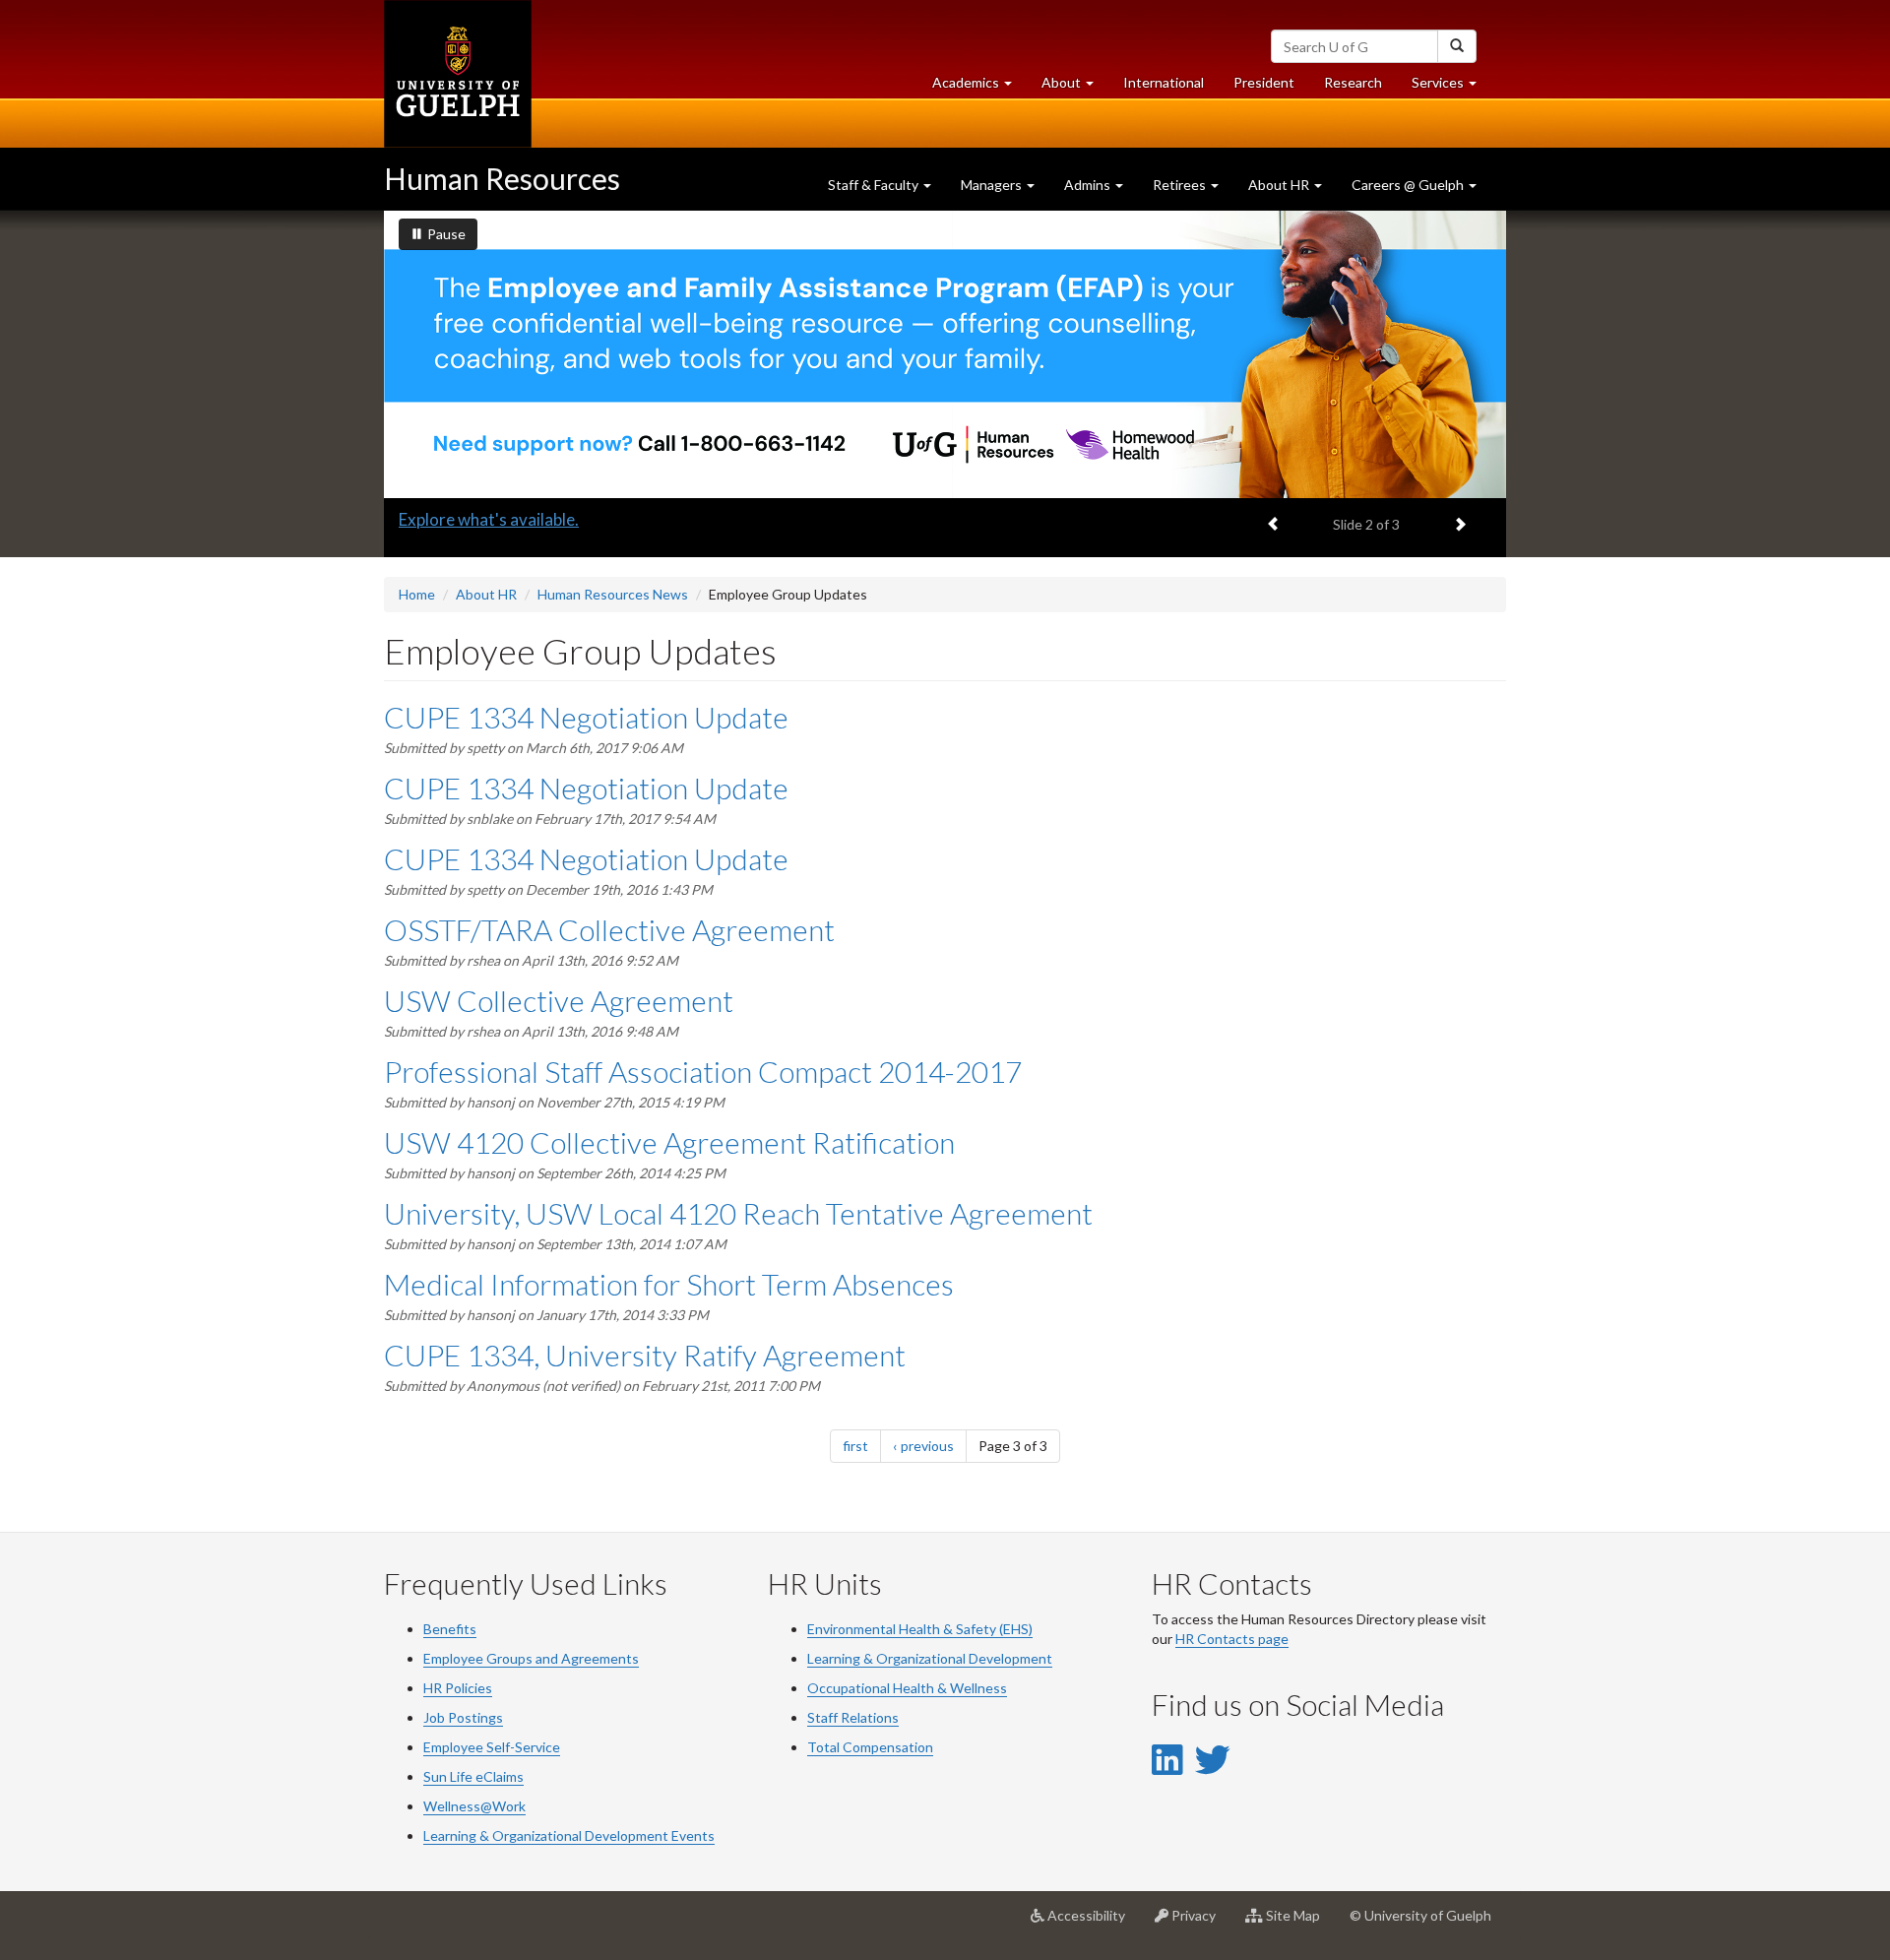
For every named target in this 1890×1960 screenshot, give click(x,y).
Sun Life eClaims (473, 1776)
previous (934, 1445)
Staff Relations (853, 1717)
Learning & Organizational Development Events (569, 1835)
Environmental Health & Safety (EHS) (920, 1629)
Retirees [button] (1181, 185)
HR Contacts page (1232, 1639)
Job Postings (463, 1717)
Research (1360, 88)
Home (417, 594)
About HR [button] (1280, 185)
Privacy (1199, 1923)
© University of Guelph (1420, 1915)
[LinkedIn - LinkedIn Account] (1167, 1759)
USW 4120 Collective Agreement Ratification (669, 1142)
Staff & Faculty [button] (875, 185)
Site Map (1299, 1923)
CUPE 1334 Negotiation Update (586, 717)
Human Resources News (613, 594)
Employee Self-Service (492, 1747)
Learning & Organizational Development (930, 1658)
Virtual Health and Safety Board (516, 519)
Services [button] (1451, 88)
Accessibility (1092, 1923)
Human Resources (502, 178)
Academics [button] (979, 88)
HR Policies (458, 1688)
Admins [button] (1089, 185)
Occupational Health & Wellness (907, 1688)
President (1264, 82)
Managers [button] (993, 185)
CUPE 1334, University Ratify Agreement (645, 1355)
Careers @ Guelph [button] (1409, 185)
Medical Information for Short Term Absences (669, 1284)
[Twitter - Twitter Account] (1213, 1759)
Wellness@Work (474, 1806)
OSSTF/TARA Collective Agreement (609, 929)
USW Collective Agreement (559, 1000)
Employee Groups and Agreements (531, 1658)
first (862, 1445)
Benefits (450, 1629)
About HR (486, 594)
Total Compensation (870, 1747)
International (1164, 82)
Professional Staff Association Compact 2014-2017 (703, 1071)
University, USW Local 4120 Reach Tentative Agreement (738, 1213)
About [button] (1075, 88)
